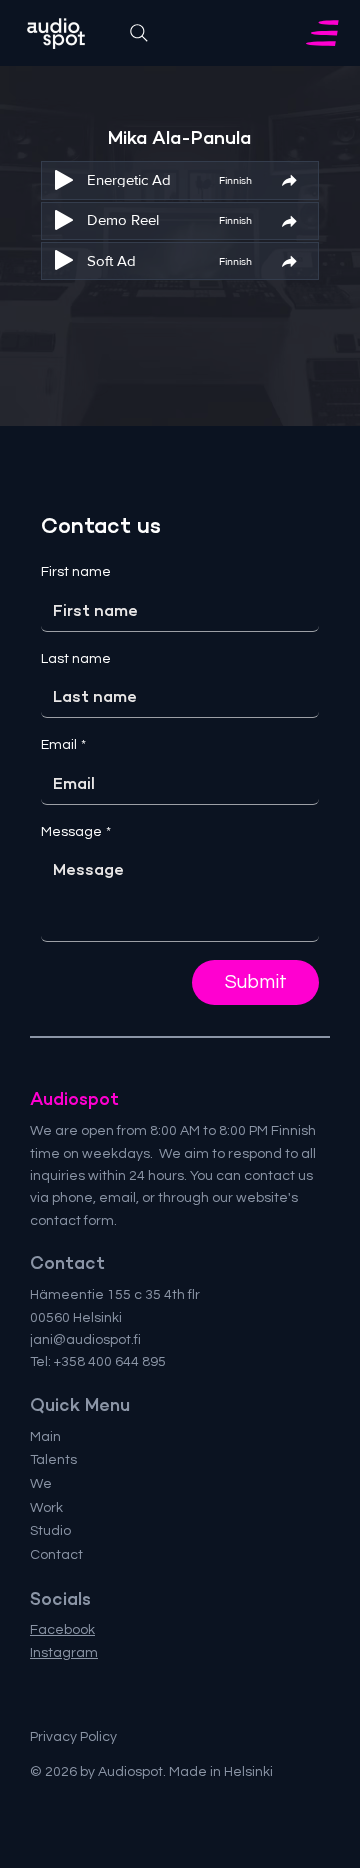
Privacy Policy (73, 1737)
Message (76, 832)
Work (46, 1508)
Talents (53, 1460)
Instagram (64, 1653)
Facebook (62, 1630)
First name (76, 572)
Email (63, 745)
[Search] (139, 33)
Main (45, 1437)
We (41, 1484)
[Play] (64, 180)
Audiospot (74, 1099)
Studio (50, 1531)
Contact (56, 1555)
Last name (76, 659)
